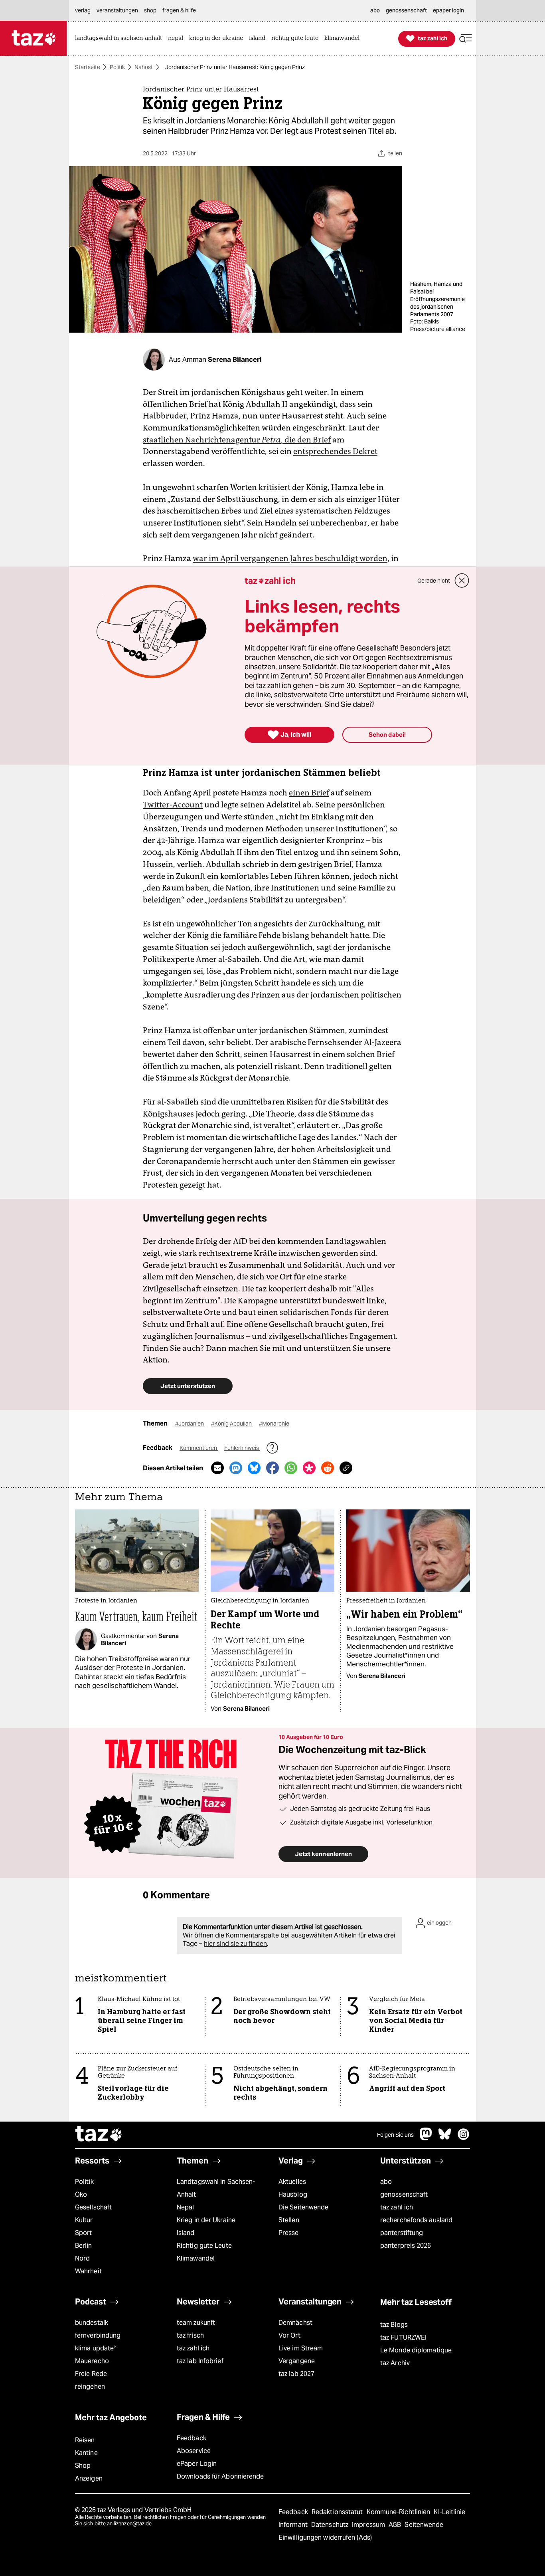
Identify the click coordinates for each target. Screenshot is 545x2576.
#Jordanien (190, 1424)
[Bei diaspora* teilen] (309, 1468)
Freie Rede (91, 2374)
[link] (120, 39)
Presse (289, 2233)
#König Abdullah (232, 1424)
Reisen (85, 2440)
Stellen (289, 2220)
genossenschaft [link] (406, 10)
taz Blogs (394, 2325)
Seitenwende (424, 2525)
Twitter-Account (173, 805)
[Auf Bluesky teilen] (254, 1468)
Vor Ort (289, 2335)
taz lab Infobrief (200, 2361)
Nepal (185, 2207)
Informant (294, 2525)
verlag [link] (83, 10)
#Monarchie (274, 1424)
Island (186, 2233)
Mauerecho (92, 2361)
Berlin (84, 2246)
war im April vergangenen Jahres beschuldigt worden (290, 558)
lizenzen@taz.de (133, 2523)
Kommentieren (199, 1448)
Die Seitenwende (303, 2207)
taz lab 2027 (296, 2374)
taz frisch (190, 2335)
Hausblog (293, 2194)
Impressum (369, 2525)
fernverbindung (98, 2335)
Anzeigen (89, 2478)
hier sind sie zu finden (235, 1944)
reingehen (90, 2387)
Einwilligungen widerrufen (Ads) (325, 2537)
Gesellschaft (93, 2207)
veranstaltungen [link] (117, 10)
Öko (81, 2194)
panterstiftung (402, 2233)
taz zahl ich (397, 2207)
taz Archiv (395, 2363)
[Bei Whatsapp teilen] (291, 1468)
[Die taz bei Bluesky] (445, 2138)
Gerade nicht (434, 581)
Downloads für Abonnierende (220, 2476)
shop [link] (150, 10)
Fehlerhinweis (242, 1448)
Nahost (144, 67)
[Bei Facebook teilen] (272, 1468)
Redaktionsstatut (338, 2512)
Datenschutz (331, 2525)
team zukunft (196, 2323)
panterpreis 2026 (406, 2246)
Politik (117, 67)
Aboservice (194, 2451)
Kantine (86, 2453)
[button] (466, 39)
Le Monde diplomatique (416, 2350)
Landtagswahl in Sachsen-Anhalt (216, 2188)
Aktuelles (292, 2182)
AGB (396, 2525)
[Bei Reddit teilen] (328, 1468)
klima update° (95, 2348)
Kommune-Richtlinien (399, 2512)
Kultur (84, 2220)
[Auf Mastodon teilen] (236, 1468)
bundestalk (92, 2323)
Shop (83, 2466)
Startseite (88, 67)
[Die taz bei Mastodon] (426, 2138)
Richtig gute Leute (204, 2246)
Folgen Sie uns (395, 2135)
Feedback (192, 2438)
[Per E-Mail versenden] (217, 1468)
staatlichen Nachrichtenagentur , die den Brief (237, 440)
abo (386, 2182)
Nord (82, 2258)
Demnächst (295, 2323)
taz (99, 2135)
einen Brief (309, 793)
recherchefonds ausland (416, 2220)
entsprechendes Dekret (335, 451)
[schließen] (462, 581)
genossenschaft (404, 2194)
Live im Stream (301, 2348)
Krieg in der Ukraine (206, 2220)
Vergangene (297, 2361)
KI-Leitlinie (449, 2512)
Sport (83, 2233)
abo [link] (375, 10)
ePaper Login (197, 2464)
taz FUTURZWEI (403, 2337)
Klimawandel (196, 2258)
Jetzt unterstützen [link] (188, 1386)
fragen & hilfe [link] (179, 10)
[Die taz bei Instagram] (464, 2138)
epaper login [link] (448, 10)
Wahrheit (88, 2271)
